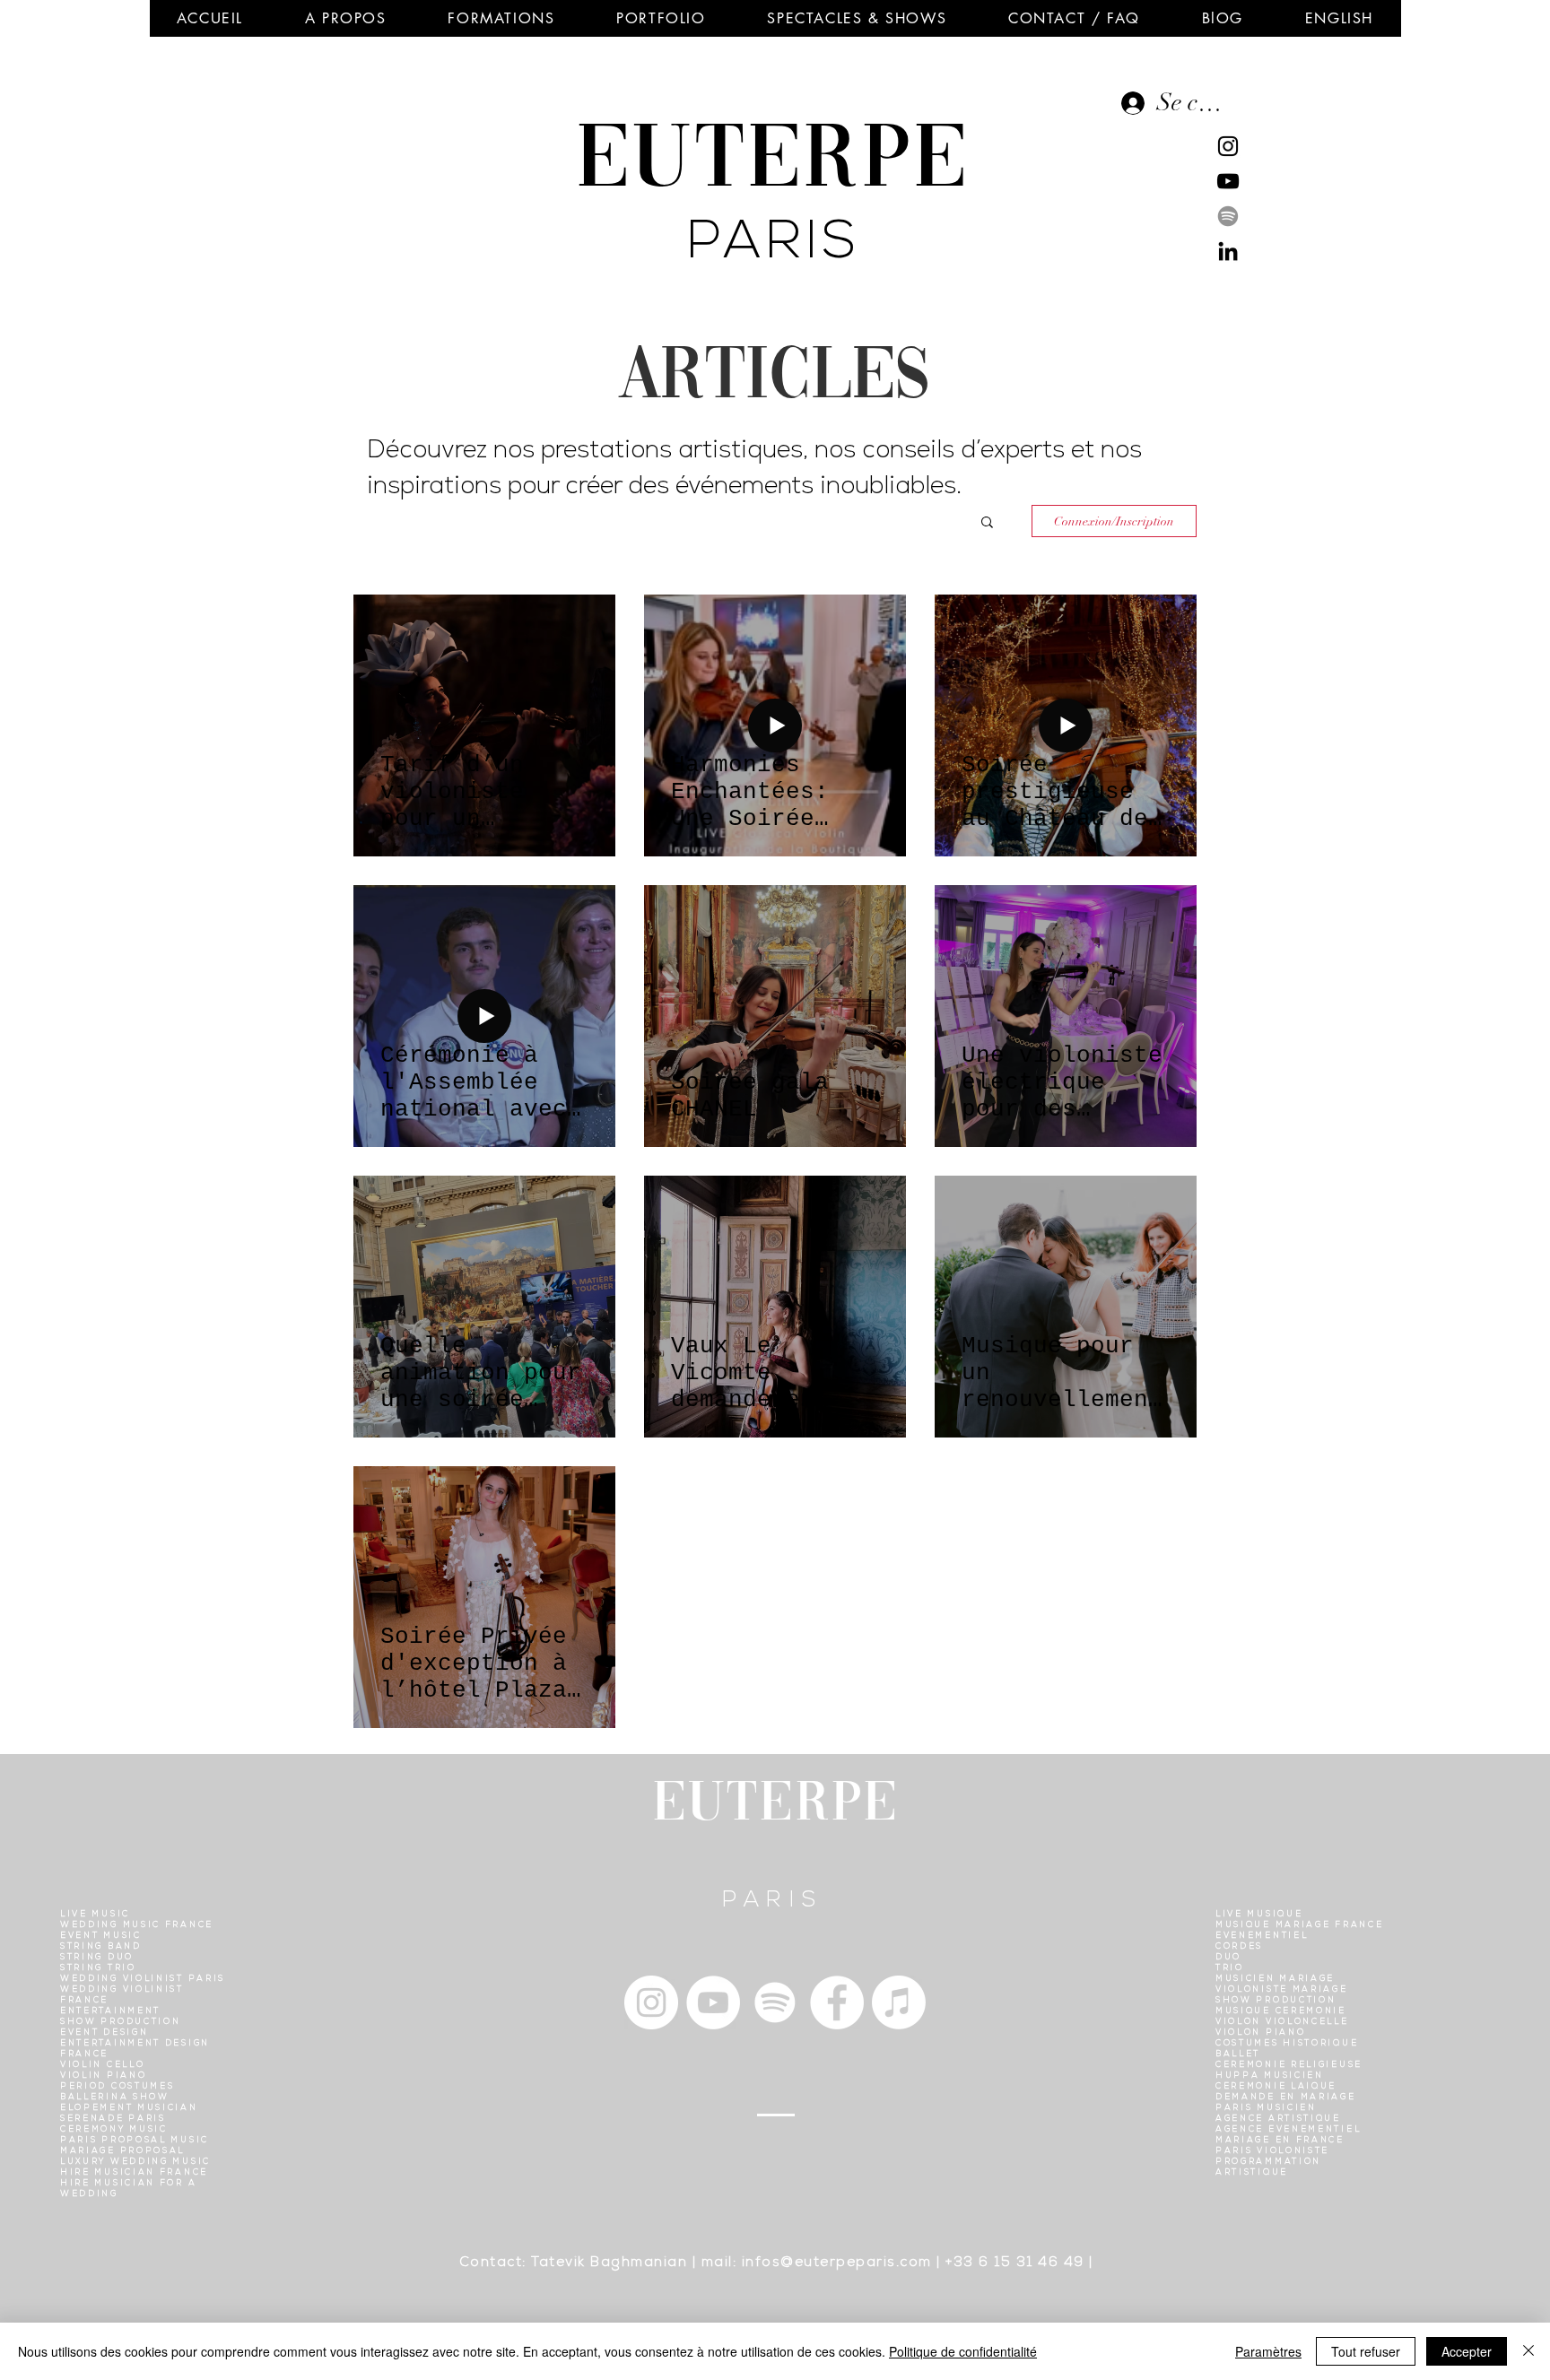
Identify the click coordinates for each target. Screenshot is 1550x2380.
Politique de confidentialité (963, 2351)
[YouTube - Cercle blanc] (713, 2002)
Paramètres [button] (1268, 2351)
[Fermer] (1528, 2351)
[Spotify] (1228, 216)
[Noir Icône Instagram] (1228, 146)
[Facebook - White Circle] (837, 2002)
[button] (345, 18)
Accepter (1467, 2351)
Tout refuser (1366, 2351)
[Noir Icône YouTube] (1228, 181)
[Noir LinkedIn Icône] (1228, 251)
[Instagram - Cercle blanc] (651, 2002)
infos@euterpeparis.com (837, 2263)
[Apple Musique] (899, 2002)
